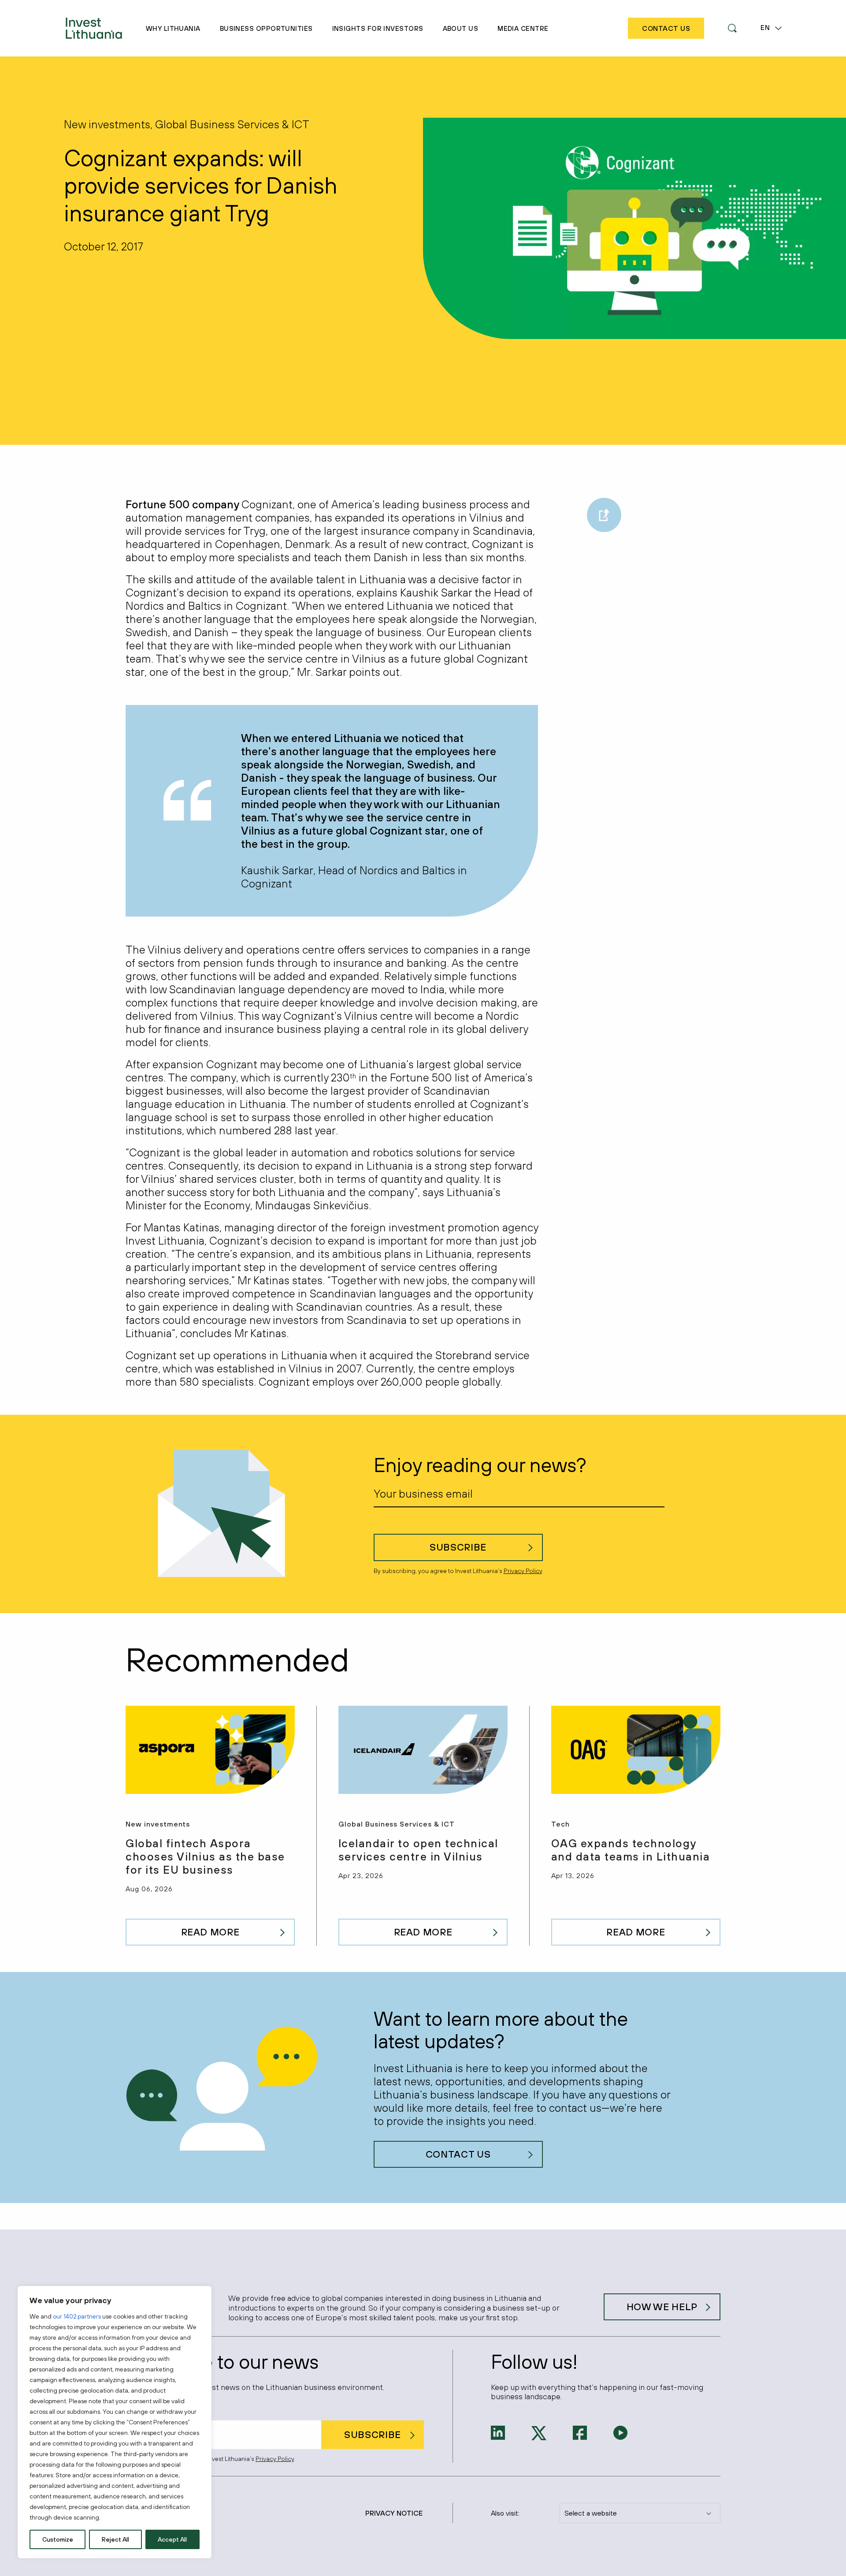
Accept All (172, 2539)
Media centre (523, 28)
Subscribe (458, 1547)
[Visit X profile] (539, 2432)
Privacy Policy (523, 1571)
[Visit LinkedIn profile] (498, 2432)
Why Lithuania (173, 28)
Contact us (458, 2154)
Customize (58, 2539)
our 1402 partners (77, 2316)
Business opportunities (266, 28)
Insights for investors (378, 28)
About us (461, 28)
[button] (732, 28)
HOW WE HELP (662, 2307)
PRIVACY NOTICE (394, 2513)
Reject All (115, 2539)
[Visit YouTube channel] (620, 2432)
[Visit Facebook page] (580, 2432)
